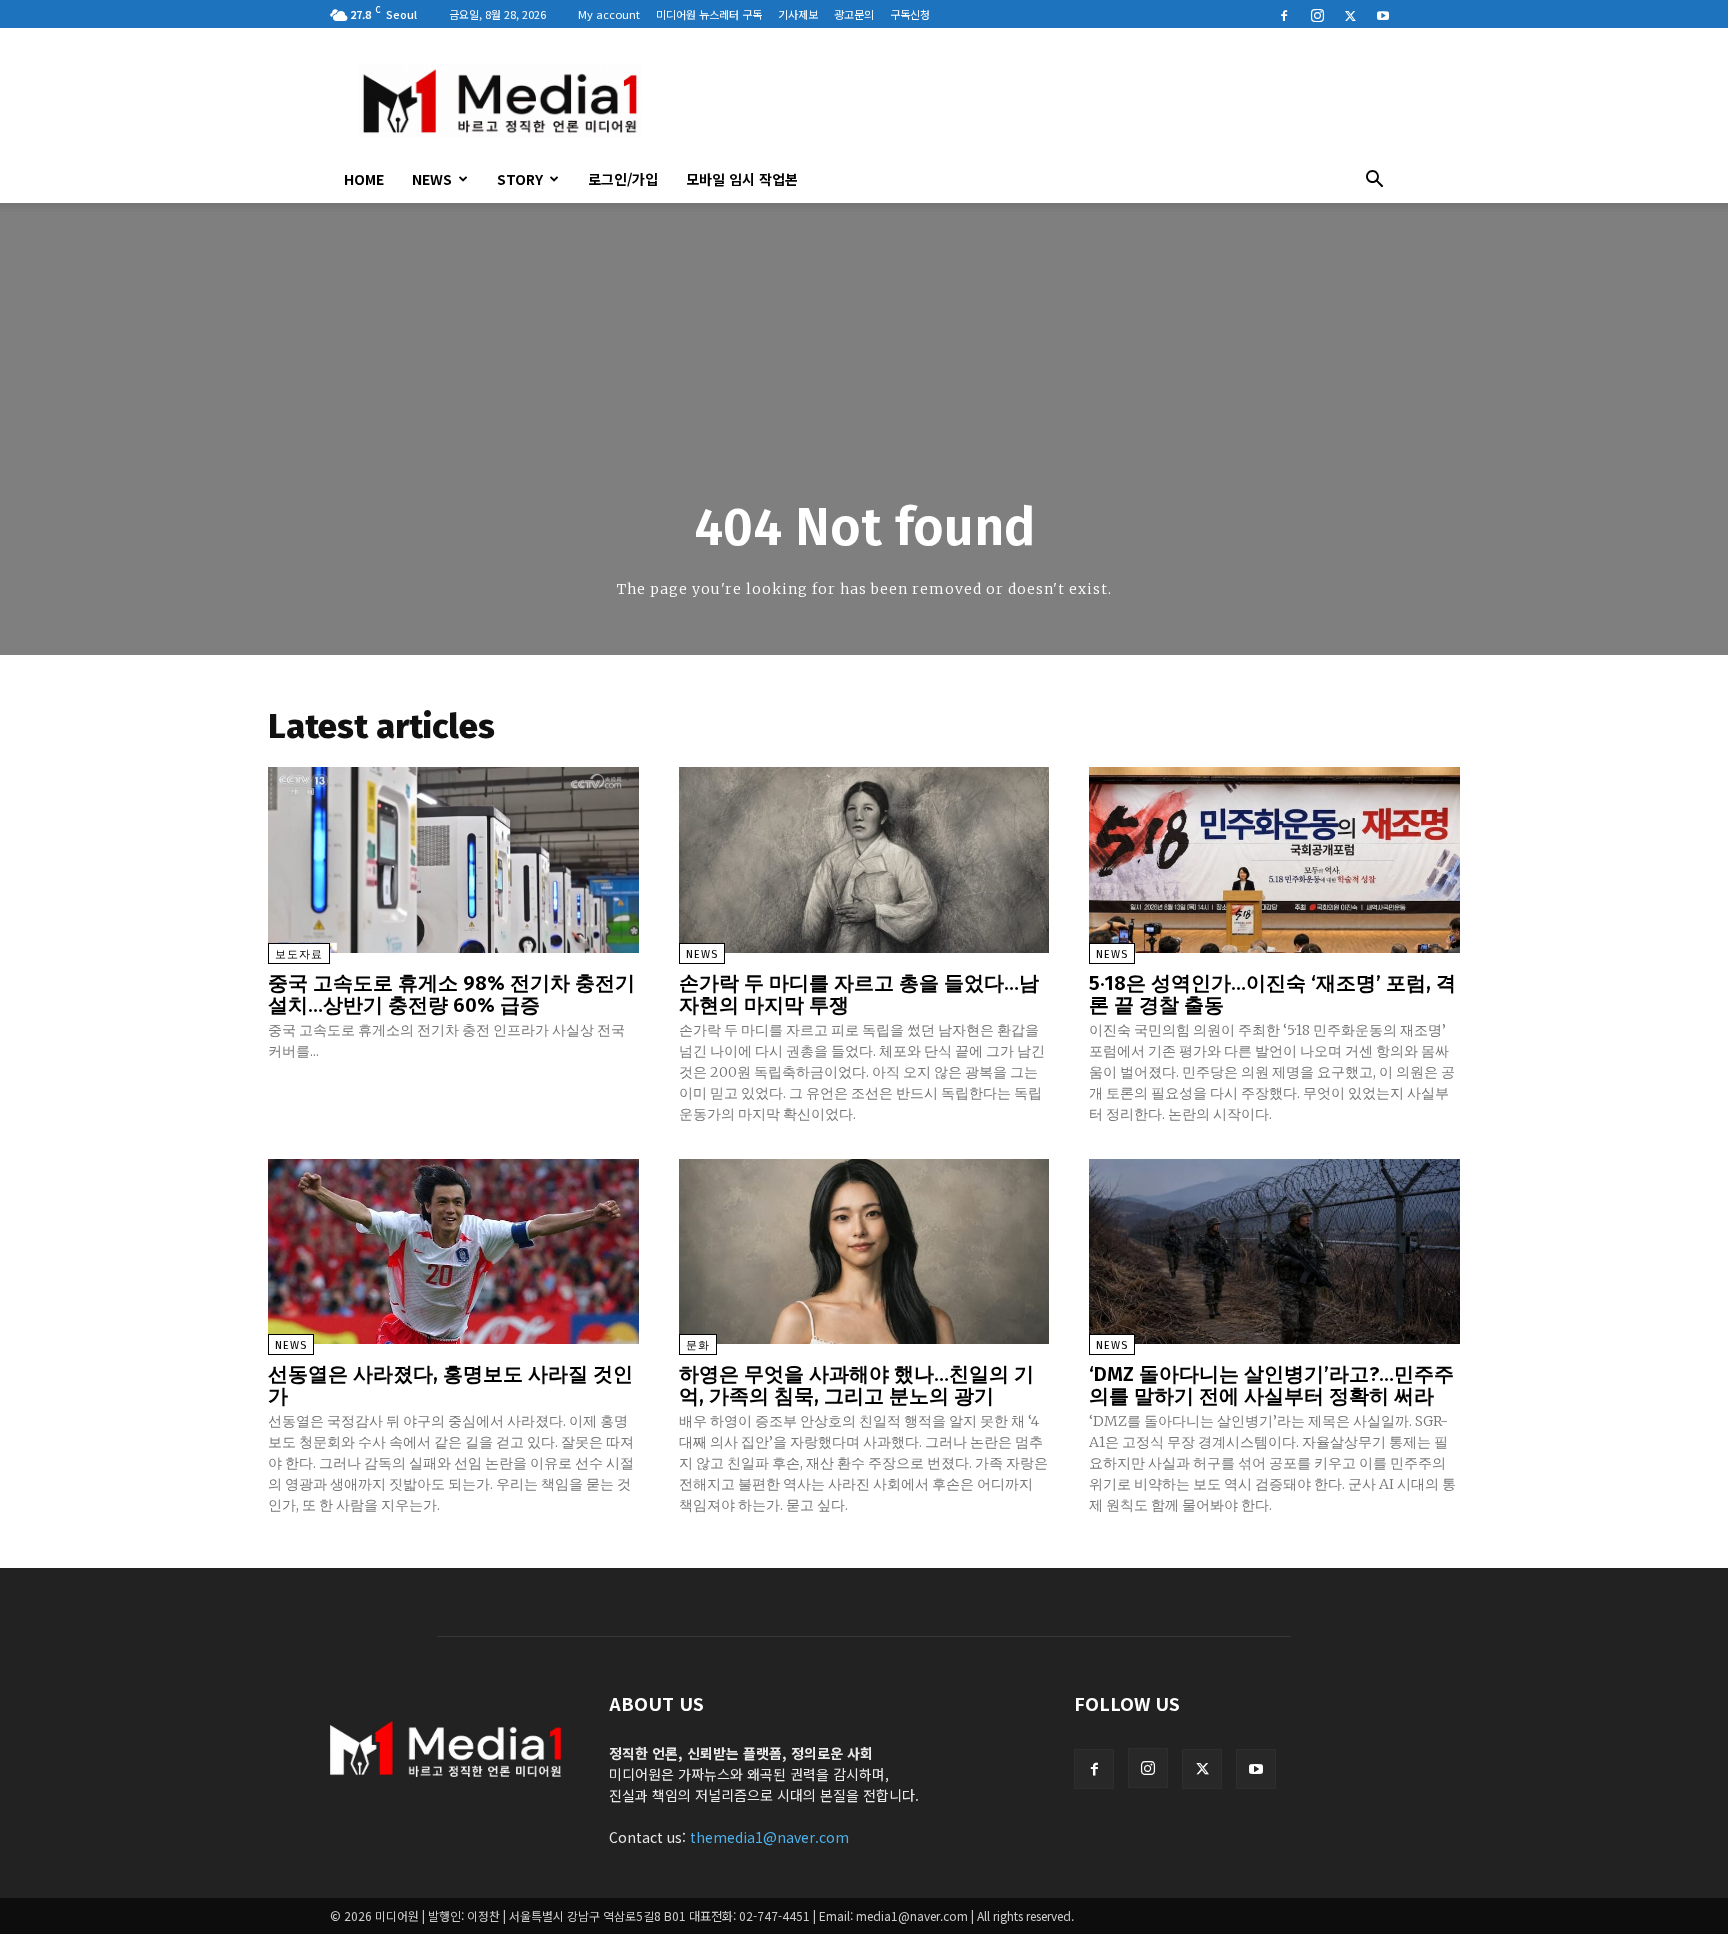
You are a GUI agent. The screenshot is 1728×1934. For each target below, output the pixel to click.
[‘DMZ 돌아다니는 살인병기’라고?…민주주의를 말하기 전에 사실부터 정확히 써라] (1274, 1251)
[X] (1350, 14)
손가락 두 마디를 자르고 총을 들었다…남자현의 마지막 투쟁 (859, 994)
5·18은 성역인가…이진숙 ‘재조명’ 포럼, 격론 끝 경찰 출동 (1272, 994)
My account (609, 14)
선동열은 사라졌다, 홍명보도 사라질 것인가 (450, 1385)
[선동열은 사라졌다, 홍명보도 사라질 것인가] (453, 1251)
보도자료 (299, 954)
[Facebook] (1284, 14)
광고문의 (854, 14)
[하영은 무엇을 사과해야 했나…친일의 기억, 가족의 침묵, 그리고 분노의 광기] (864, 1251)
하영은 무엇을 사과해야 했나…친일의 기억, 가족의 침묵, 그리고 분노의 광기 (856, 1385)
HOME (364, 179)
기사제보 (798, 14)
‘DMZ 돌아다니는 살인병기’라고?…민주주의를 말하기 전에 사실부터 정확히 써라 (1271, 1385)
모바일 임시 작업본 (742, 179)
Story (520, 179)
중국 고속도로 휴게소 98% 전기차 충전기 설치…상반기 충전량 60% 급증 (451, 994)
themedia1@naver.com (769, 1837)
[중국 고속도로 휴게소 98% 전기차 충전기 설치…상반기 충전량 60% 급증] (453, 859)
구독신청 (910, 14)
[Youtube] (1383, 14)
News (432, 179)
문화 (698, 1345)
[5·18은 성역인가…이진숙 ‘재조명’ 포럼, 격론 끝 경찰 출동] (1274, 859)
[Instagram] (1317, 14)
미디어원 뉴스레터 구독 (709, 14)
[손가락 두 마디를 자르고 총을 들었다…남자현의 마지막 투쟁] (864, 859)
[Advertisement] (1034, 101)
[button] (1374, 181)
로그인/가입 (623, 179)
